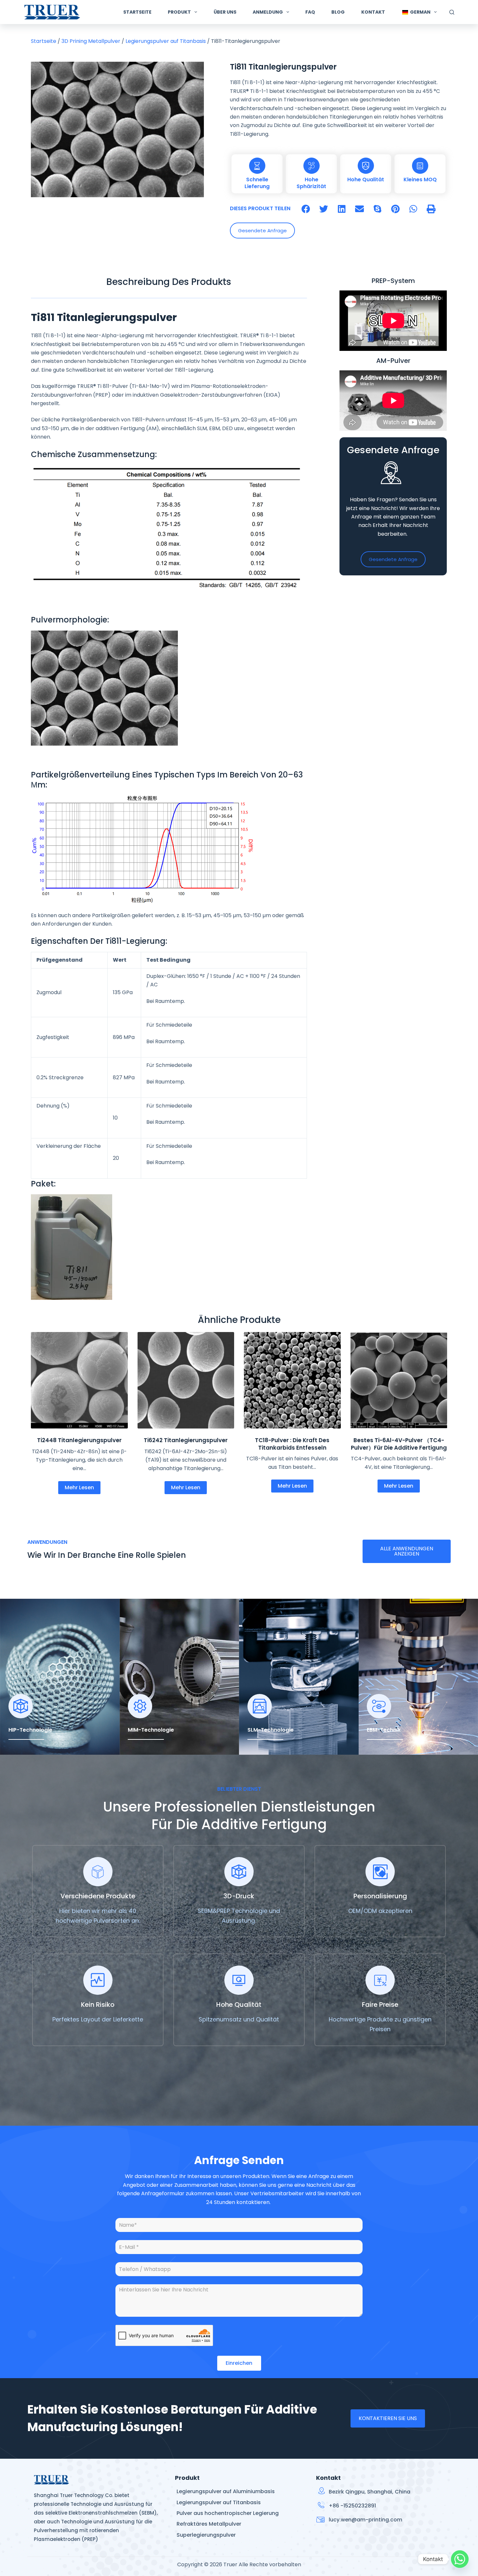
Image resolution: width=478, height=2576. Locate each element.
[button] (306, 209)
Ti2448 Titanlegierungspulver (79, 1440)
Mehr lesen (79, 1487)
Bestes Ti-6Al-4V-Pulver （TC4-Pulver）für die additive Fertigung (399, 1444)
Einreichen (239, 2363)
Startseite (137, 12)
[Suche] (452, 12)
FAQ (310, 12)
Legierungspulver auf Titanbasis (166, 41)
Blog (338, 12)
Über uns (225, 12)
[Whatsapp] (460, 2559)
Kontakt (373, 12)
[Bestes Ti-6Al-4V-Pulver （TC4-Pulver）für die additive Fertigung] (399, 1380)
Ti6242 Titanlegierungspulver (186, 1440)
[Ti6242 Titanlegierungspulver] (186, 1380)
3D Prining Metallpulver (91, 41)
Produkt (179, 12)
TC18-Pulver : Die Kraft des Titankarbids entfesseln (292, 1444)
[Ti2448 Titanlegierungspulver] (79, 1380)
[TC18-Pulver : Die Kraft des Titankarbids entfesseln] (292, 1380)
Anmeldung (268, 12)
